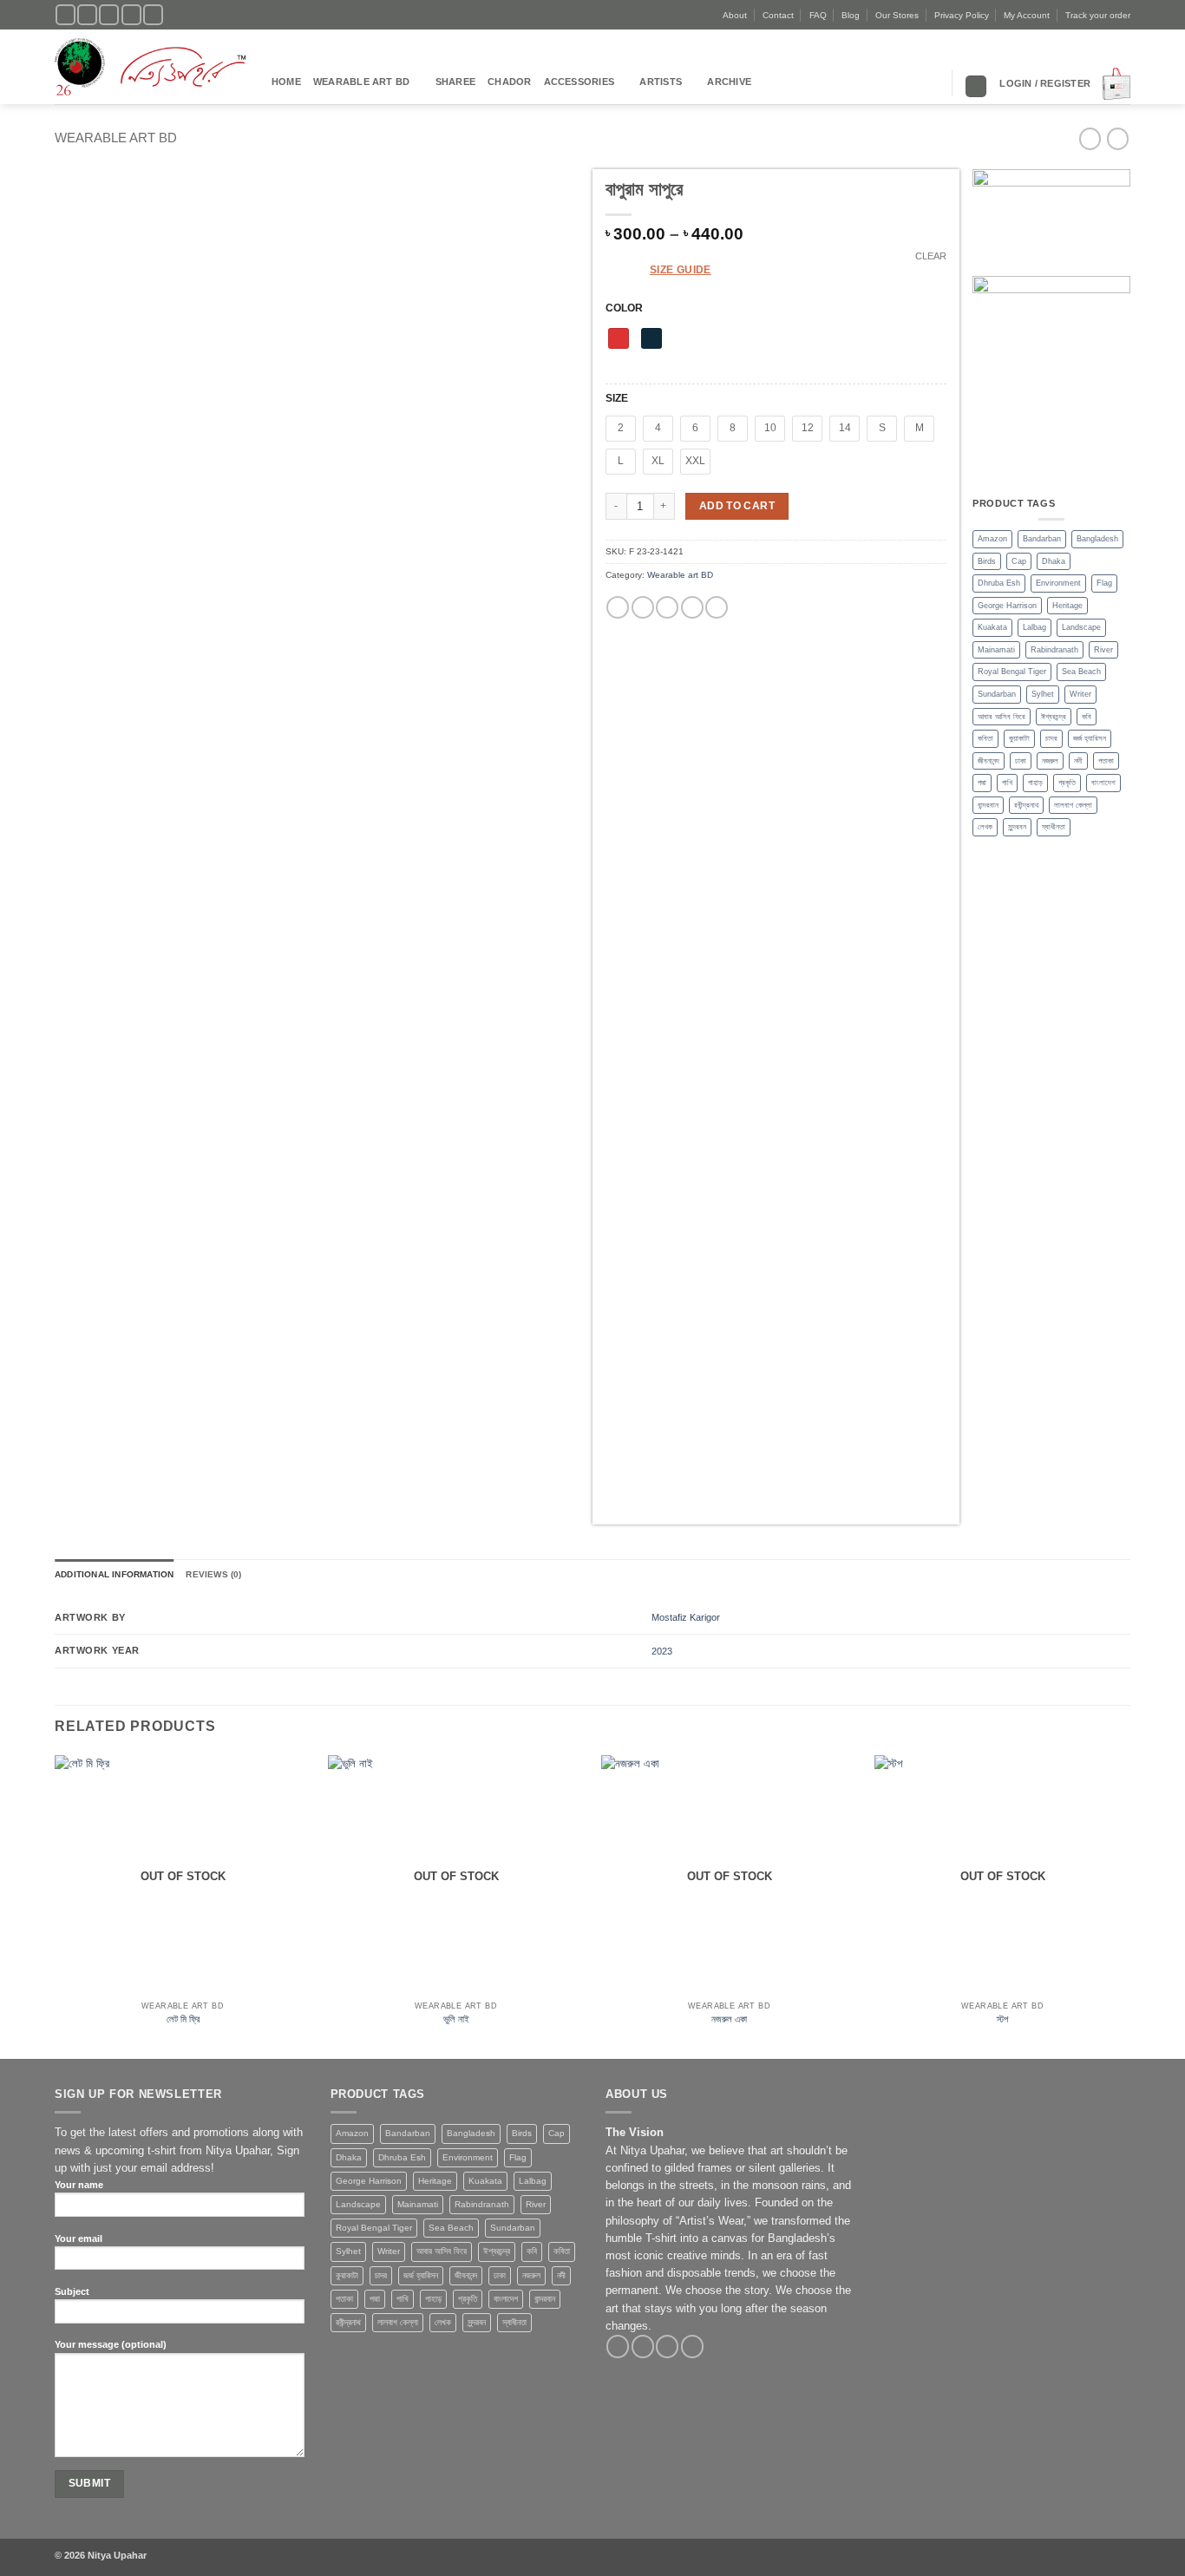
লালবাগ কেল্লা (1073, 805)
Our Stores (897, 15)
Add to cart (737, 506)
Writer (1080, 694)
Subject (72, 2291)
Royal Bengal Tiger (1012, 672)
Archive (729, 82)
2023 (662, 1651)
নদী (1078, 761)
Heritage (1067, 606)
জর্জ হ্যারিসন (1090, 738)
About (735, 15)
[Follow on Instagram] (87, 15)
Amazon (992, 539)
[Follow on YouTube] (153, 15)
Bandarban (1042, 539)
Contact (778, 15)
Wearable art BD (361, 82)
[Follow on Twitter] (109, 15)
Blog (851, 15)
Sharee (455, 82)
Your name (79, 2185)
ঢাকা (1021, 761)
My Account (1027, 15)
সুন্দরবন (1017, 827)
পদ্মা (982, 783)
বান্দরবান (988, 805)
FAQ (818, 15)
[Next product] (1090, 138)
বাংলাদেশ (1103, 783)
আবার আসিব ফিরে (1002, 717)
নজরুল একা (729, 2019)
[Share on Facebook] (618, 608)
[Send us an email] (131, 15)
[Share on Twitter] (643, 608)
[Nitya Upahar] (150, 67)
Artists (661, 82)
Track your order (1098, 15)
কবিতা (985, 738)
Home (286, 82)
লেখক (985, 827)
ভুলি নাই (456, 2019)
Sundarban (997, 694)
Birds (987, 561)
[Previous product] (1118, 138)
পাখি (1007, 783)
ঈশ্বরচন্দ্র (1054, 717)
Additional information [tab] (114, 1574)
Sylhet (1043, 694)
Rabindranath (1054, 650)
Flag (1104, 583)
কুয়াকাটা (1019, 738)
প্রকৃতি (1067, 783)
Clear (931, 256)
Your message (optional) (111, 2344)
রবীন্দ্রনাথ (1026, 805)
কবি (1087, 717)
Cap (1019, 561)
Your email (79, 2238)
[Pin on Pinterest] (692, 608)
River (1103, 650)
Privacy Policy (962, 15)
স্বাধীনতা (1054, 827)
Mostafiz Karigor (686, 1617)
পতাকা (1106, 761)
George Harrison (1007, 606)
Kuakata (992, 627)
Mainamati (996, 650)
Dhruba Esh (999, 583)
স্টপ (1002, 2019)
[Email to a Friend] (667, 608)
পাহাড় (1035, 783)
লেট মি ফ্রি (183, 2019)
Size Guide (681, 270)
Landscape (1081, 627)
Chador (509, 82)
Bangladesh (1097, 539)
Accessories (579, 82)
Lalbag (1034, 627)
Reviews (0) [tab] (213, 1574)
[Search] (976, 86)
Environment (1058, 583)
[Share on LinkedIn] (717, 608)
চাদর (1051, 738)
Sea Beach (1081, 672)
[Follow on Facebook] (65, 15)
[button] (1045, 83)
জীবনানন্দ (989, 761)
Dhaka (1054, 561)
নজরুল (1050, 761)
